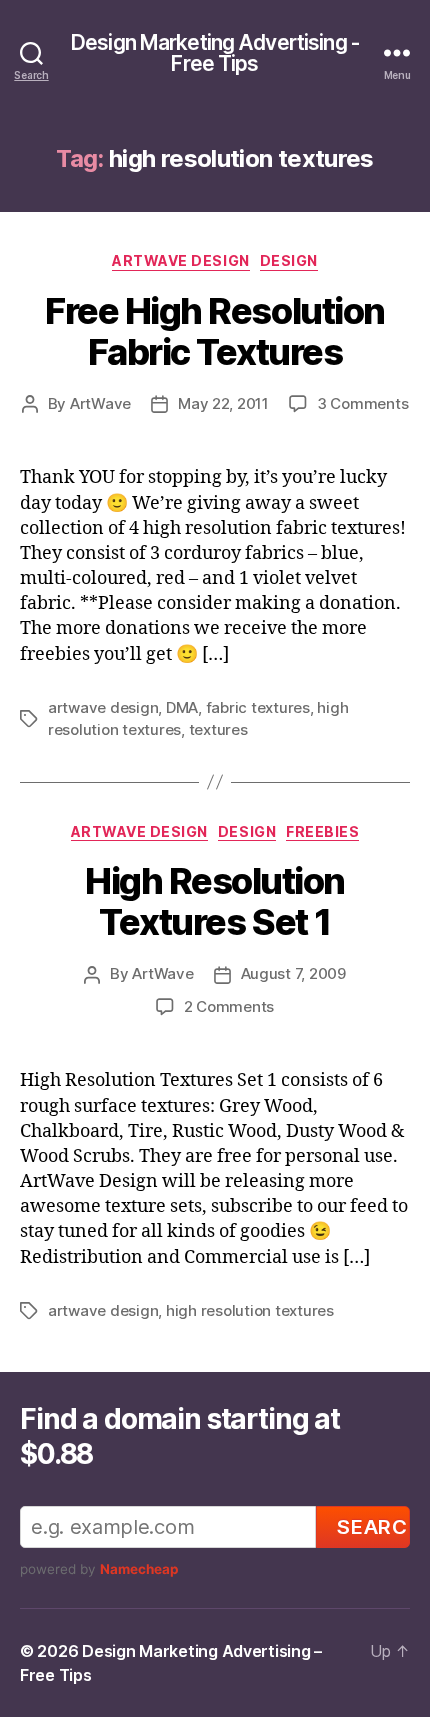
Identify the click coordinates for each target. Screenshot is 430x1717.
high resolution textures (250, 1310)
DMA (182, 707)
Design (289, 260)
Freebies (322, 831)
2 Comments (229, 1006)
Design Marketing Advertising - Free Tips (215, 53)
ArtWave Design (180, 260)
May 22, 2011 (223, 403)
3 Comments (362, 403)
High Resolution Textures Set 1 (215, 901)
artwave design (103, 707)
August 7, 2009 (293, 973)
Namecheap (139, 1569)
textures (218, 729)
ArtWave (100, 403)
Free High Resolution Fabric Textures (214, 331)
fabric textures (258, 707)
